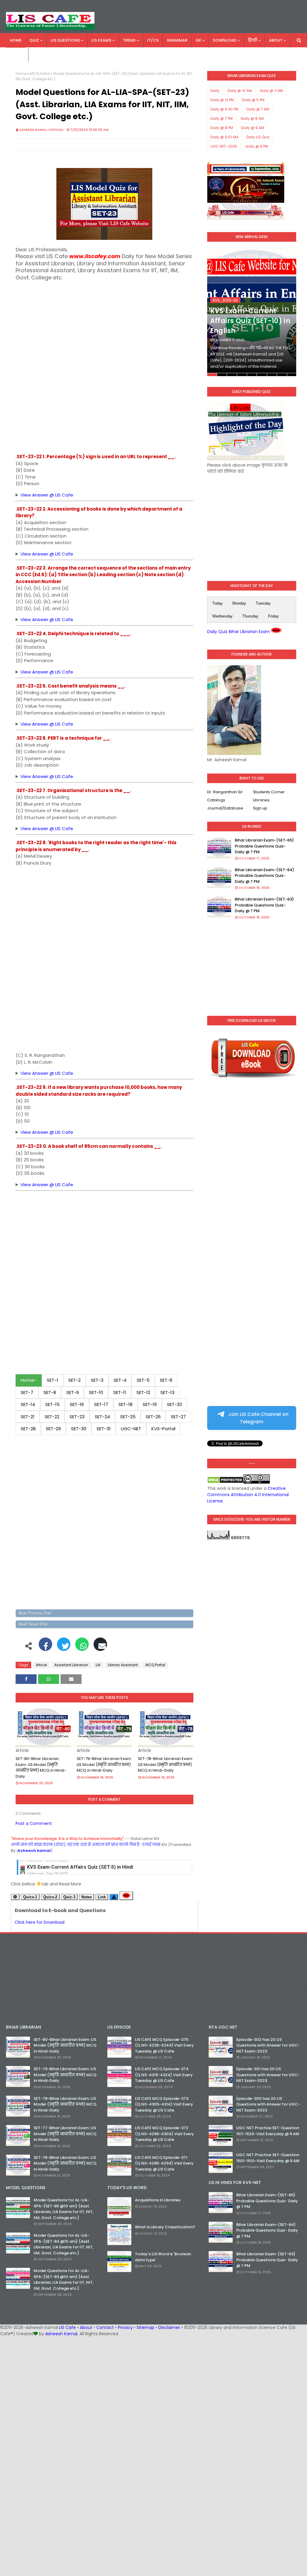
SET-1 (52, 1380)
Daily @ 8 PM (222, 128)
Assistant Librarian (71, 1665)
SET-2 (75, 1380)
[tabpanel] (252, 312)
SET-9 (73, 1392)
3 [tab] (232, 375)
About (86, 2327)
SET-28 (28, 1429)
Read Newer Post (33, 1624)
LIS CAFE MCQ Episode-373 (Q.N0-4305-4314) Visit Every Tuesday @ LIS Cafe (164, 2104)
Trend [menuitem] (129, 40)
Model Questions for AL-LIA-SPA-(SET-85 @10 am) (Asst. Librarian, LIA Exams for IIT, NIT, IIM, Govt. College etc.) (64, 2209)
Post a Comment (34, 1823)
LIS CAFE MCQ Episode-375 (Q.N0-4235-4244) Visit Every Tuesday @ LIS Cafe (164, 2045)
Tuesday (263, 603)
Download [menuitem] (225, 40)
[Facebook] (45, 1647)
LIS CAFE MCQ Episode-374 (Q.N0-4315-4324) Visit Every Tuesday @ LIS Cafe (164, 2075)
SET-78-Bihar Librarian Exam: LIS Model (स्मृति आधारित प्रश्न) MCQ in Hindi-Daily (165, 1764)
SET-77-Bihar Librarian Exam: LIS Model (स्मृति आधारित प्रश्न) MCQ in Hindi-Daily (65, 2134)
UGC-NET (131, 1429)
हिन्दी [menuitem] (253, 40)
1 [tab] (212, 375)
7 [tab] (272, 375)
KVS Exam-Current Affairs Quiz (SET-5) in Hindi (80, 1864)
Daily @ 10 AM (240, 91)
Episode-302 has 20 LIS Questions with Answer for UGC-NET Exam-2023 (268, 2045)
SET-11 (120, 1392)
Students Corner (269, 792)
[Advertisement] (104, 323)
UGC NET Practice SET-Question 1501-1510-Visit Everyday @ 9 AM (268, 2158)
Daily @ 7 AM (258, 109)
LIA (98, 1665)
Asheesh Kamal (61, 2334)
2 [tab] (222, 375)
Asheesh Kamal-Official (41, 130)
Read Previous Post (35, 1613)
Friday (273, 616)
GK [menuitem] (198, 40)
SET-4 (120, 1380)
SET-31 (104, 1429)
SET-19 (150, 1404)
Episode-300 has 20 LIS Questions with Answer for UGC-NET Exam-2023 (268, 2104)
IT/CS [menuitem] (153, 40)
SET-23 (77, 1417)
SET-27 (178, 1417)
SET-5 (143, 1380)
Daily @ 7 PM (222, 118)
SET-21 (28, 1417)
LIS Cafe (67, 2327)
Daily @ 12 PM (222, 100)
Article (41, 1665)
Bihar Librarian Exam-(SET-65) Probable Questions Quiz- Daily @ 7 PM (264, 846)
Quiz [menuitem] (34, 40)
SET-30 (79, 1429)
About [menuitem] (276, 40)
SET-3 (97, 1380)
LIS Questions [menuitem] (65, 40)
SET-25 (128, 1417)
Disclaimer (169, 2327)
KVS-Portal (163, 1429)
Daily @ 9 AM (253, 128)
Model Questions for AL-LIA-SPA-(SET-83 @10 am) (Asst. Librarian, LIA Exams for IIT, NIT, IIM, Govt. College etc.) (64, 2280)
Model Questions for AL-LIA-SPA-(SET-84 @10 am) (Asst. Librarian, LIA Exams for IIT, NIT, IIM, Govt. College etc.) (64, 2244)
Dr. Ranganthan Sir (225, 792)
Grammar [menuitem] (177, 40)
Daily (215, 91)
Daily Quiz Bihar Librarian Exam (239, 632)
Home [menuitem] (16, 40)
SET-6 (166, 1380)
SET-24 (102, 1417)
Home (21, 74)
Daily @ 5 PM (253, 100)
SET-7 (27, 1392)
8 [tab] (282, 375)
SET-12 (143, 1392)
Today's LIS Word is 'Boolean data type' (163, 2257)
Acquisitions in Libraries (158, 2200)
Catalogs (216, 800)
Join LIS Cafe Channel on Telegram (258, 1418)
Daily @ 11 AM (271, 91)
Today (218, 603)
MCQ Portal (40, 74)
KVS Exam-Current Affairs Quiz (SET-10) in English (250, 321)
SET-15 (52, 1404)
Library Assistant (123, 1665)
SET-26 (153, 1417)
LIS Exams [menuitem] (101, 40)
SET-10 (96, 1392)
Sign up (260, 808)
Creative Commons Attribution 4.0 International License (248, 1495)
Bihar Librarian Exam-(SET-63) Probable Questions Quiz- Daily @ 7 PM (264, 905)
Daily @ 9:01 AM (224, 137)
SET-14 (28, 1404)
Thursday (250, 616)
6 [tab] (262, 375)
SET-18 (125, 1404)
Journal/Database (225, 808)
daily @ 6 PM (257, 146)
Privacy (125, 2327)
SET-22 (52, 1417)
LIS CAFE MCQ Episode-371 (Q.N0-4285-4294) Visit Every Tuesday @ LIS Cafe (164, 2163)
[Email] (100, 1647)
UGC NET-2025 (224, 146)
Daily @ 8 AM (252, 118)
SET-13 (167, 1392)
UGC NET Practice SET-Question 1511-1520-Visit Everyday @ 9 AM (268, 2131)
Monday (239, 603)
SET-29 (53, 1429)
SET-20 (174, 1404)
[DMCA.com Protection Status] (225, 1482)
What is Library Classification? (165, 2227)
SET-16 (77, 1404)
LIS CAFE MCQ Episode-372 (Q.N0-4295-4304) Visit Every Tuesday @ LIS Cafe (164, 2134)
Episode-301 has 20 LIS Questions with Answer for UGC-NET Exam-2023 (268, 2075)
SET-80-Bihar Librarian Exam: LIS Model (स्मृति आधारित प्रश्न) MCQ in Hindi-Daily (41, 1767)
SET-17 (101, 1404)
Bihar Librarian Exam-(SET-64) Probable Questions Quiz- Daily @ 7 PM (264, 876)
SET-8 (50, 1392)
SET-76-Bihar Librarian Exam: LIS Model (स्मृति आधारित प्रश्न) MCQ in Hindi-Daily (65, 2163)
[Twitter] (64, 1647)
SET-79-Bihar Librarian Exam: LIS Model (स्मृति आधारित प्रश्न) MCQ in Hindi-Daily (104, 1764)
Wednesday (222, 616)
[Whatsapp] (82, 1647)
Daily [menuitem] (15, 55)
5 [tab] (252, 375)
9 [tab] (292, 375)
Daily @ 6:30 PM (224, 109)
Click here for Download (40, 1922)
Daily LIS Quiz (258, 137)
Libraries (261, 800)
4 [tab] (242, 375)
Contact (105, 2327)
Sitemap (146, 2327)
